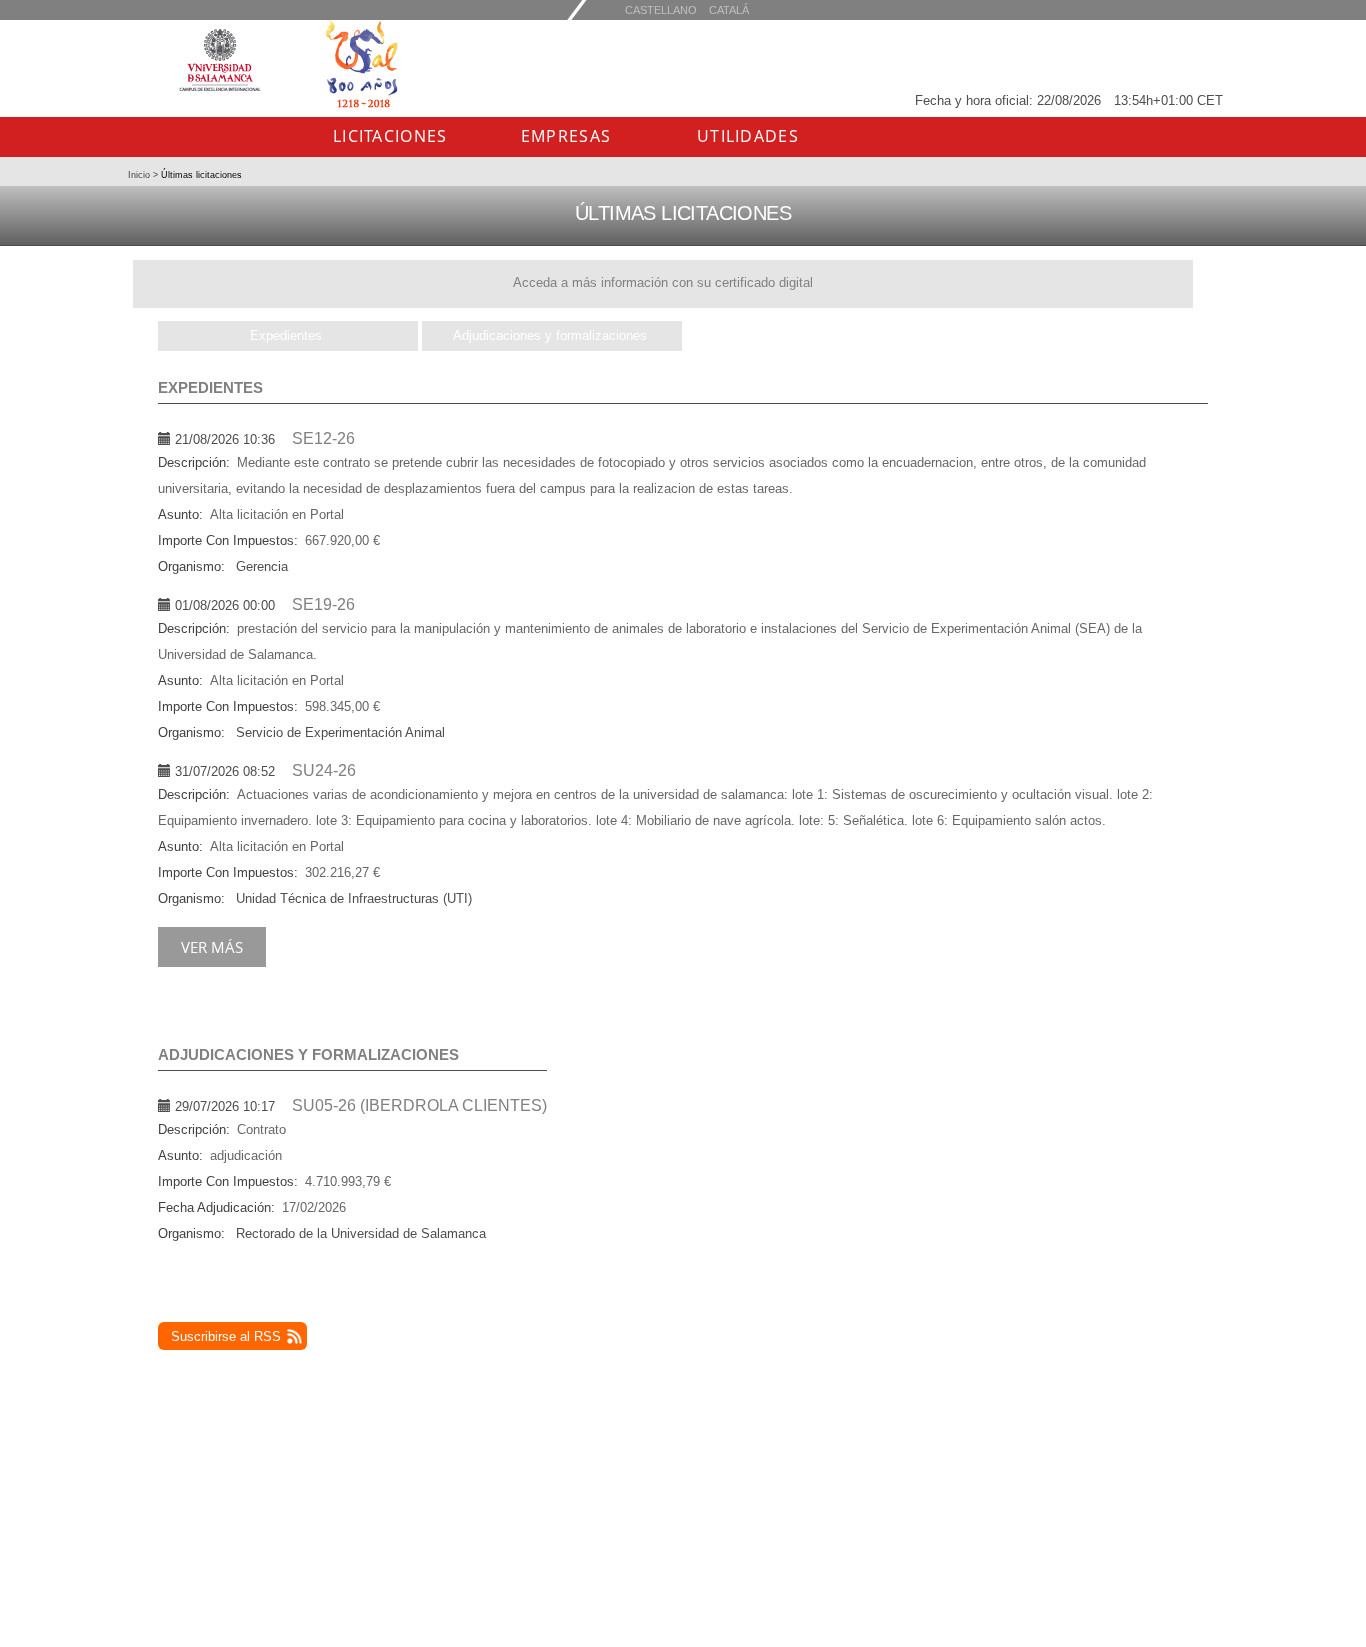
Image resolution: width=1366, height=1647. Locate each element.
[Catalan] (661, 9)
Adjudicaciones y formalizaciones (550, 335)
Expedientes (286, 335)
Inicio (140, 175)
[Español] (729, 9)
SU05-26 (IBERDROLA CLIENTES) (419, 1105)
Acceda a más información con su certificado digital (663, 282)
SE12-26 (323, 438)
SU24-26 (324, 770)
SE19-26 (323, 604)
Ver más (212, 947)
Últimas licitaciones (200, 175)
